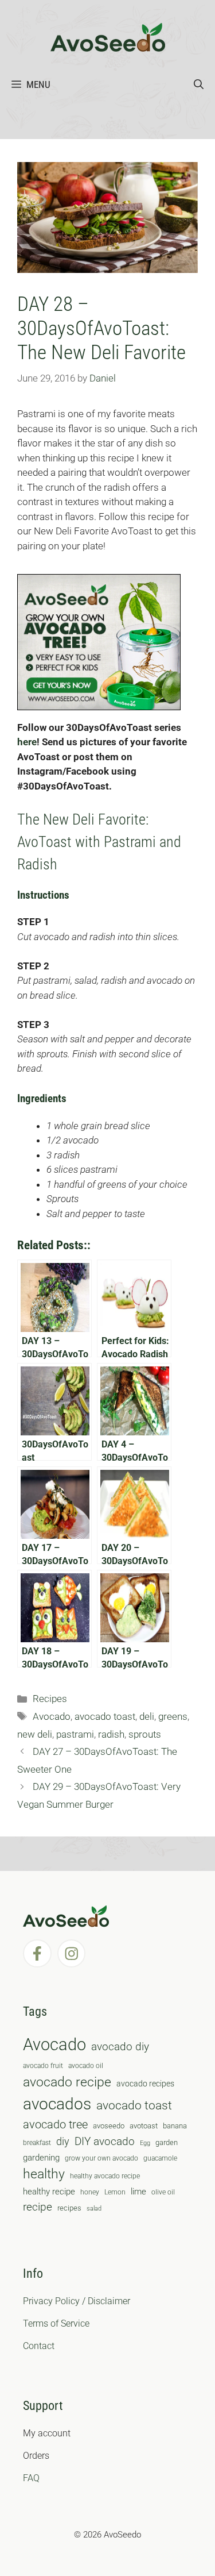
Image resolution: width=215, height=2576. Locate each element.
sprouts (145, 1734)
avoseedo (109, 2126)
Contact (39, 2346)
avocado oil (86, 2066)
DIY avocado (105, 2142)
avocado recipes (145, 2084)
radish (111, 1734)
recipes (69, 2208)
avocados (57, 2104)
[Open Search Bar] (199, 84)
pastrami (75, 1734)
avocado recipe (67, 2082)
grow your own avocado (101, 2158)
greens (173, 1716)
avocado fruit (43, 2066)
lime (138, 2192)
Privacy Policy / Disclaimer (77, 2301)
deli (147, 1716)
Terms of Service (56, 2323)
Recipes (50, 1699)
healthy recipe (49, 2192)
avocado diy (120, 2046)
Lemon (115, 2192)
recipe (38, 2207)
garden (167, 2142)
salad (94, 2209)
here (27, 742)
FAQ (31, 2478)
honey (90, 2192)
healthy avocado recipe (105, 2176)
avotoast (144, 2126)
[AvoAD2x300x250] (99, 707)
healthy (44, 2174)
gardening (41, 2158)
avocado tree (55, 2125)
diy (63, 2141)
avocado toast (105, 1716)
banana (175, 2126)
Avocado (52, 1716)
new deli (35, 1734)
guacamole (160, 2158)
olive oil (163, 2192)
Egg (145, 2143)
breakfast (37, 2143)
